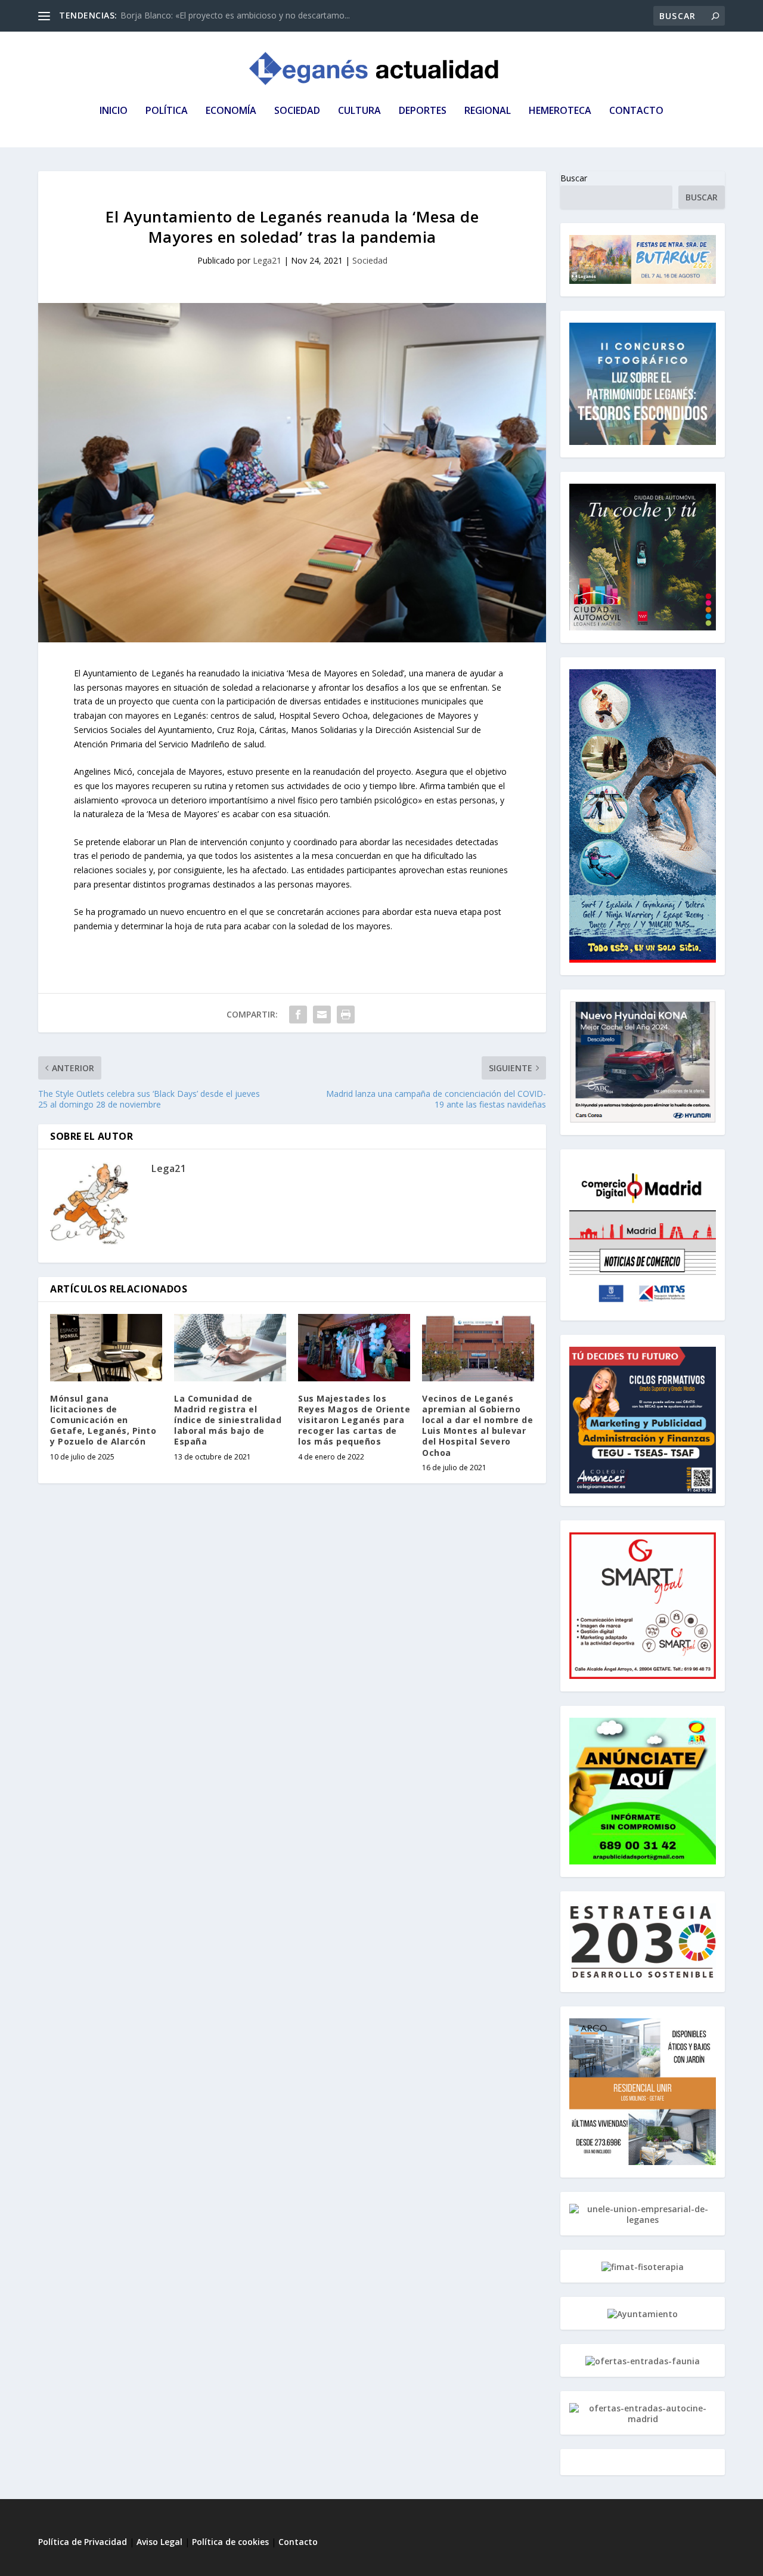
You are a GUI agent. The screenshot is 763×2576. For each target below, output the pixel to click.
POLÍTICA (167, 111)
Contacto (298, 2542)
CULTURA (359, 111)
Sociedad (370, 260)
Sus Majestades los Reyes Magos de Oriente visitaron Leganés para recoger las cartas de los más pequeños (354, 1420)
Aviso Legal (161, 2542)
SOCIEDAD (297, 111)
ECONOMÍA (231, 111)
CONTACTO (636, 111)
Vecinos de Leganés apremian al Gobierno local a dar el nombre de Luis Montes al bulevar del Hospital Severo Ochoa (477, 1425)
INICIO (114, 111)
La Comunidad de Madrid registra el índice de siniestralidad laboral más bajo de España (228, 1420)
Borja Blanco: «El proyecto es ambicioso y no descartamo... (235, 15)
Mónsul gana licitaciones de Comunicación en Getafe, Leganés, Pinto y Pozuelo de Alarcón (103, 1420)
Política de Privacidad (83, 2542)
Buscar (574, 178)
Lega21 (267, 260)
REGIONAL (488, 111)
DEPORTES (423, 111)
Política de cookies (230, 2542)
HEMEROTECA (560, 111)
